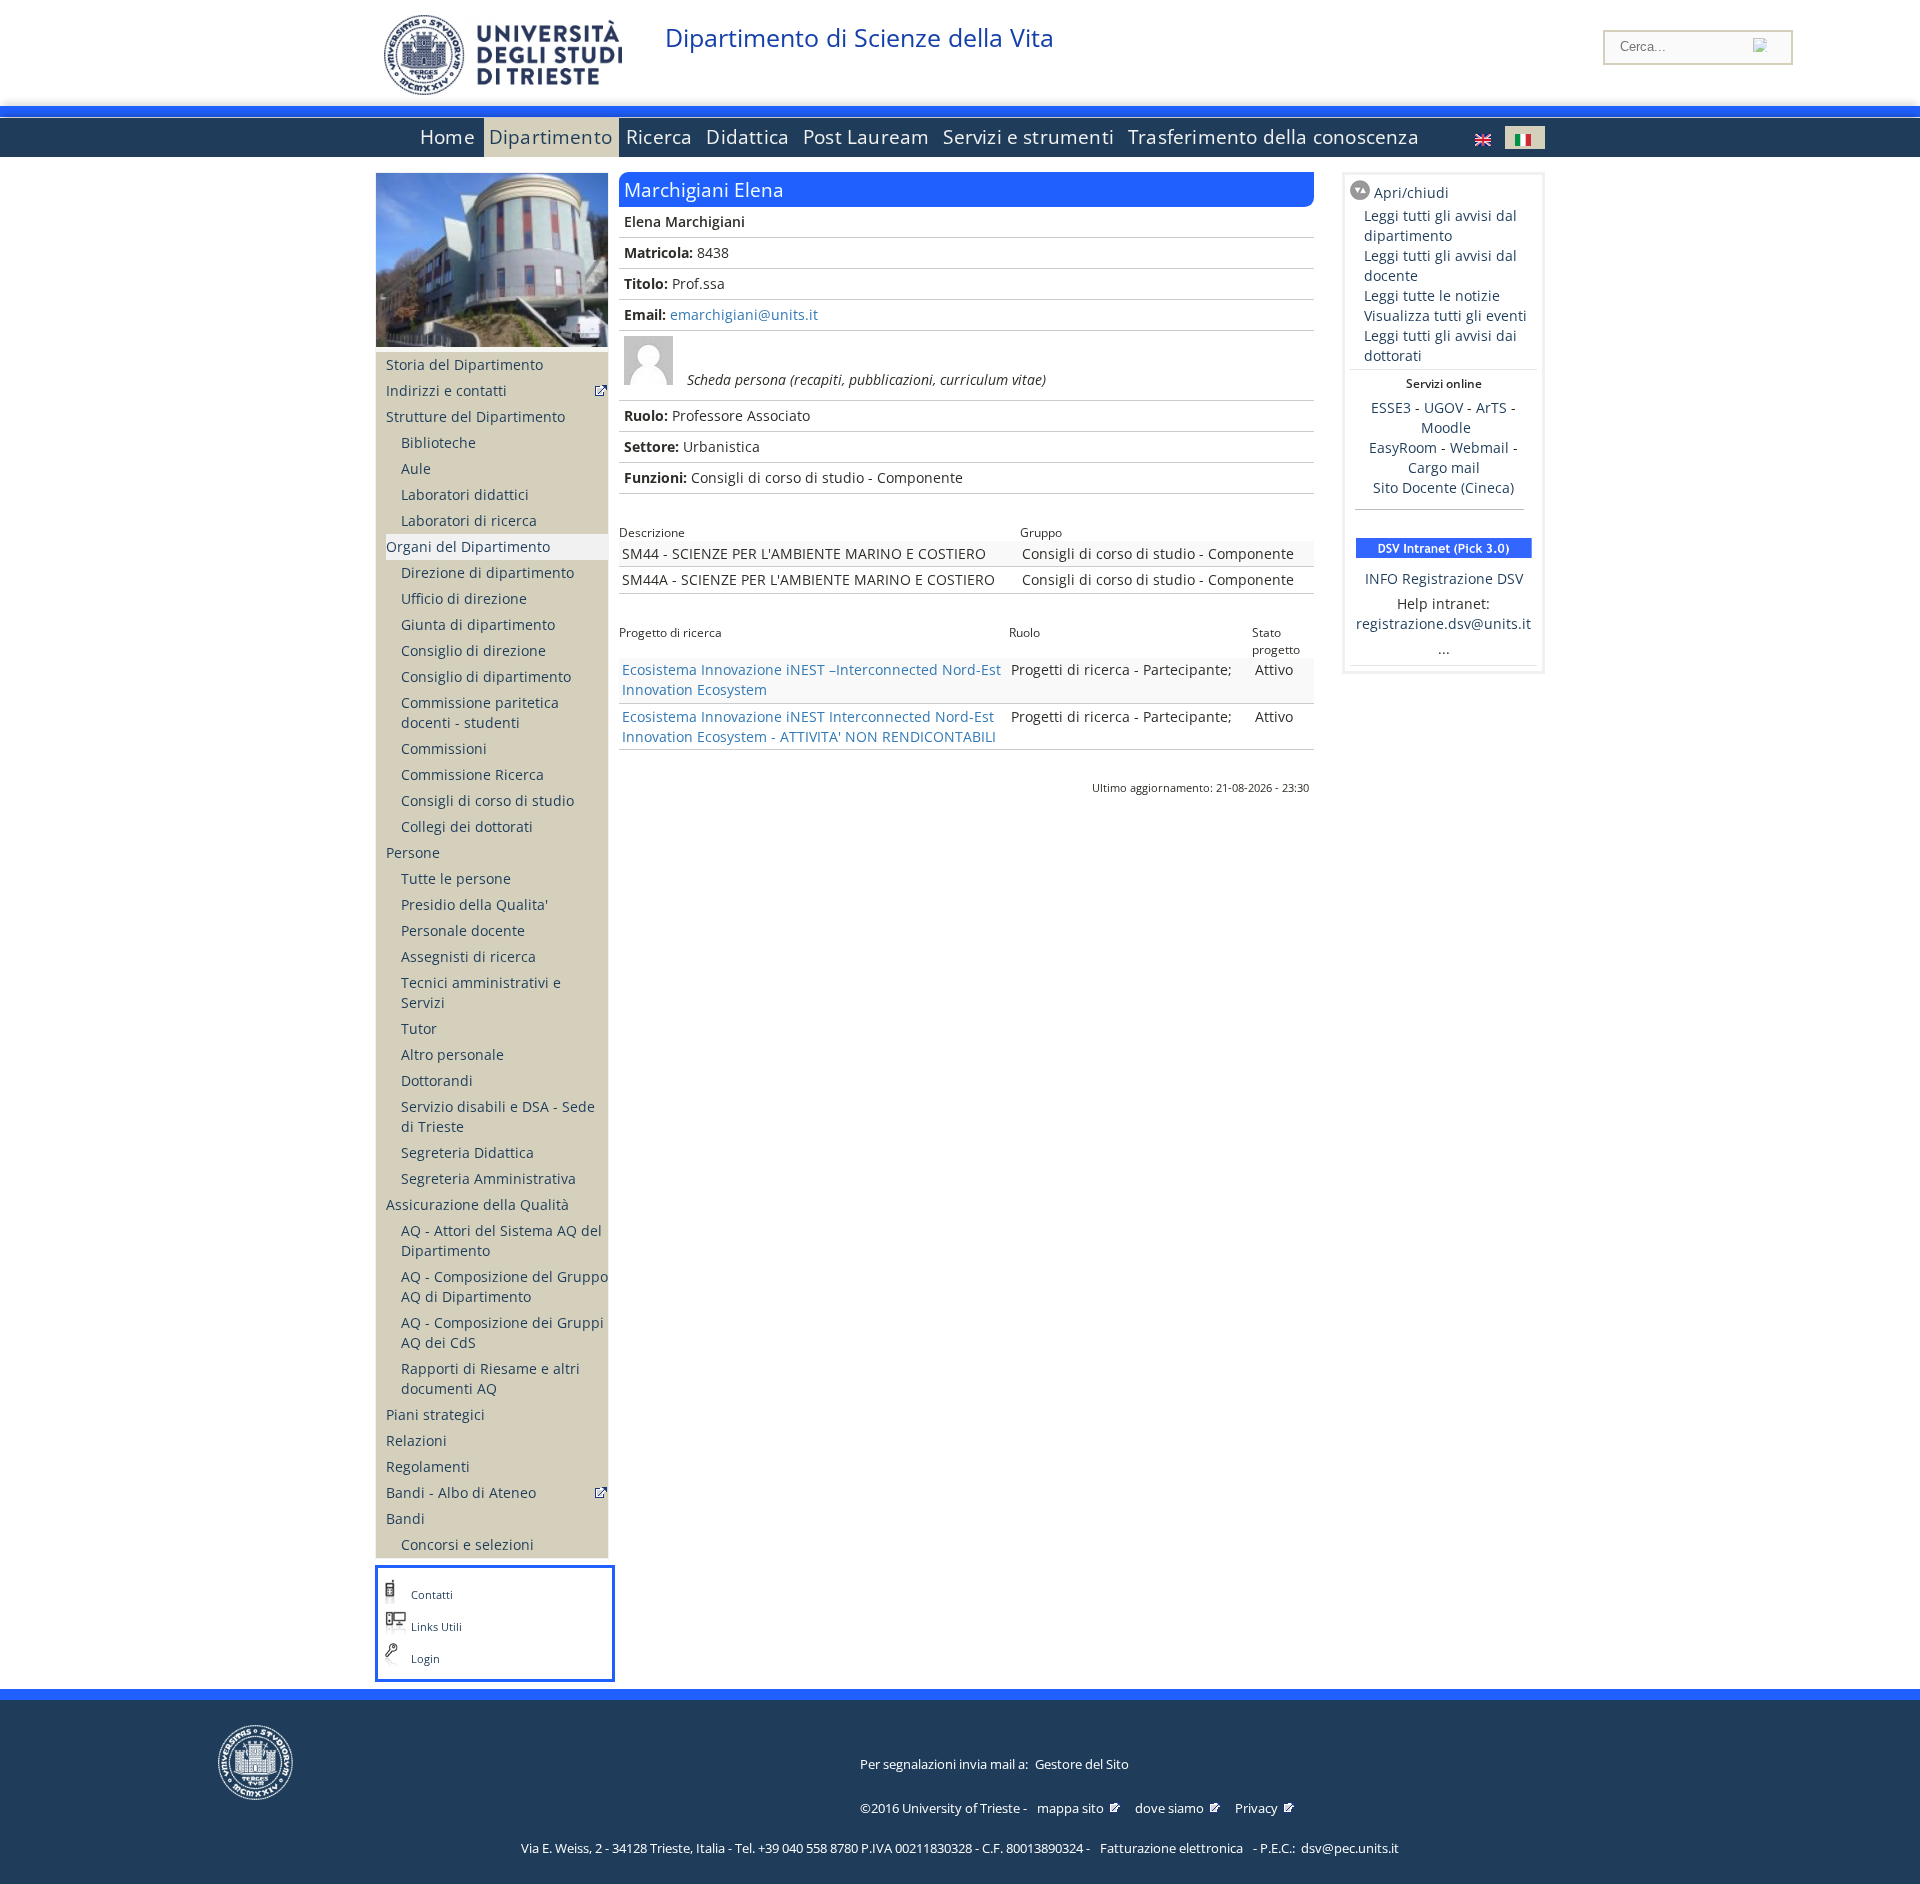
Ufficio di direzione (464, 598)
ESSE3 (1391, 407)
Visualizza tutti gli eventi (1445, 315)
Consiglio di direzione (473, 650)
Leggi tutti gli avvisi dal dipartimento (1440, 225)
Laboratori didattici (465, 494)
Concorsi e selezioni (467, 1544)
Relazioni (416, 1440)
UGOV (1443, 407)
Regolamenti (428, 1466)
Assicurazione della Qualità (477, 1204)
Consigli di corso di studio (487, 800)
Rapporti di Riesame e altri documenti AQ (490, 1378)
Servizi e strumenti (1028, 137)
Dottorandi (437, 1080)
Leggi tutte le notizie (1432, 295)
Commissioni (444, 748)
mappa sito (1070, 1808)
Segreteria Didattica (467, 1152)
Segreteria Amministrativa (488, 1178)
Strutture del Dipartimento (475, 416)
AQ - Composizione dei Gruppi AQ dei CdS (502, 1332)
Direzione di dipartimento (487, 572)
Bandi (405, 1518)
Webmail (1479, 447)
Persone (413, 852)
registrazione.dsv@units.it (1443, 623)
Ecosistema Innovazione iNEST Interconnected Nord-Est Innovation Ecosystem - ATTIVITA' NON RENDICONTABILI (809, 726)
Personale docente (463, 930)
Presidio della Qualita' (474, 904)
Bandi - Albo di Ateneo (461, 1492)
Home (447, 137)
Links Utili (436, 1627)
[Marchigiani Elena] (1485, 137)
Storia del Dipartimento (464, 364)
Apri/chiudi (1411, 192)
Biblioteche (438, 442)
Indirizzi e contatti (446, 390)
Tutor (419, 1028)
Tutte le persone (456, 878)
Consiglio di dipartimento (486, 676)
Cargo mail (1444, 467)
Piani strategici (435, 1414)
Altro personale (452, 1054)
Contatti (432, 1595)
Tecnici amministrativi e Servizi (481, 992)
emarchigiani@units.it (744, 314)
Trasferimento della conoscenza (1273, 137)
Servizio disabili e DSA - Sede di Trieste (498, 1116)
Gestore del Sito (1082, 1764)
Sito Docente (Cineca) (1443, 487)
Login (425, 1659)
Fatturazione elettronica (1171, 1848)
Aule (416, 468)
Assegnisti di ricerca (468, 956)
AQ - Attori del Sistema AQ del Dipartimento (501, 1240)
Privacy (1256, 1808)
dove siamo (1169, 1808)
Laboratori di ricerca (469, 520)
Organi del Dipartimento (468, 546)
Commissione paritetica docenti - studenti (480, 712)
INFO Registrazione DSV (1444, 578)
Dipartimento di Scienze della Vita (859, 37)
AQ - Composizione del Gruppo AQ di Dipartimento (504, 1286)
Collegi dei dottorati (467, 826)
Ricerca (659, 137)
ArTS (1491, 407)
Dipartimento (550, 137)
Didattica (747, 137)
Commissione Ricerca (472, 774)
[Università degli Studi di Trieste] (503, 89)
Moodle (1446, 427)
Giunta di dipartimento (478, 624)
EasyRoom (1405, 447)
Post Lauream (866, 137)
